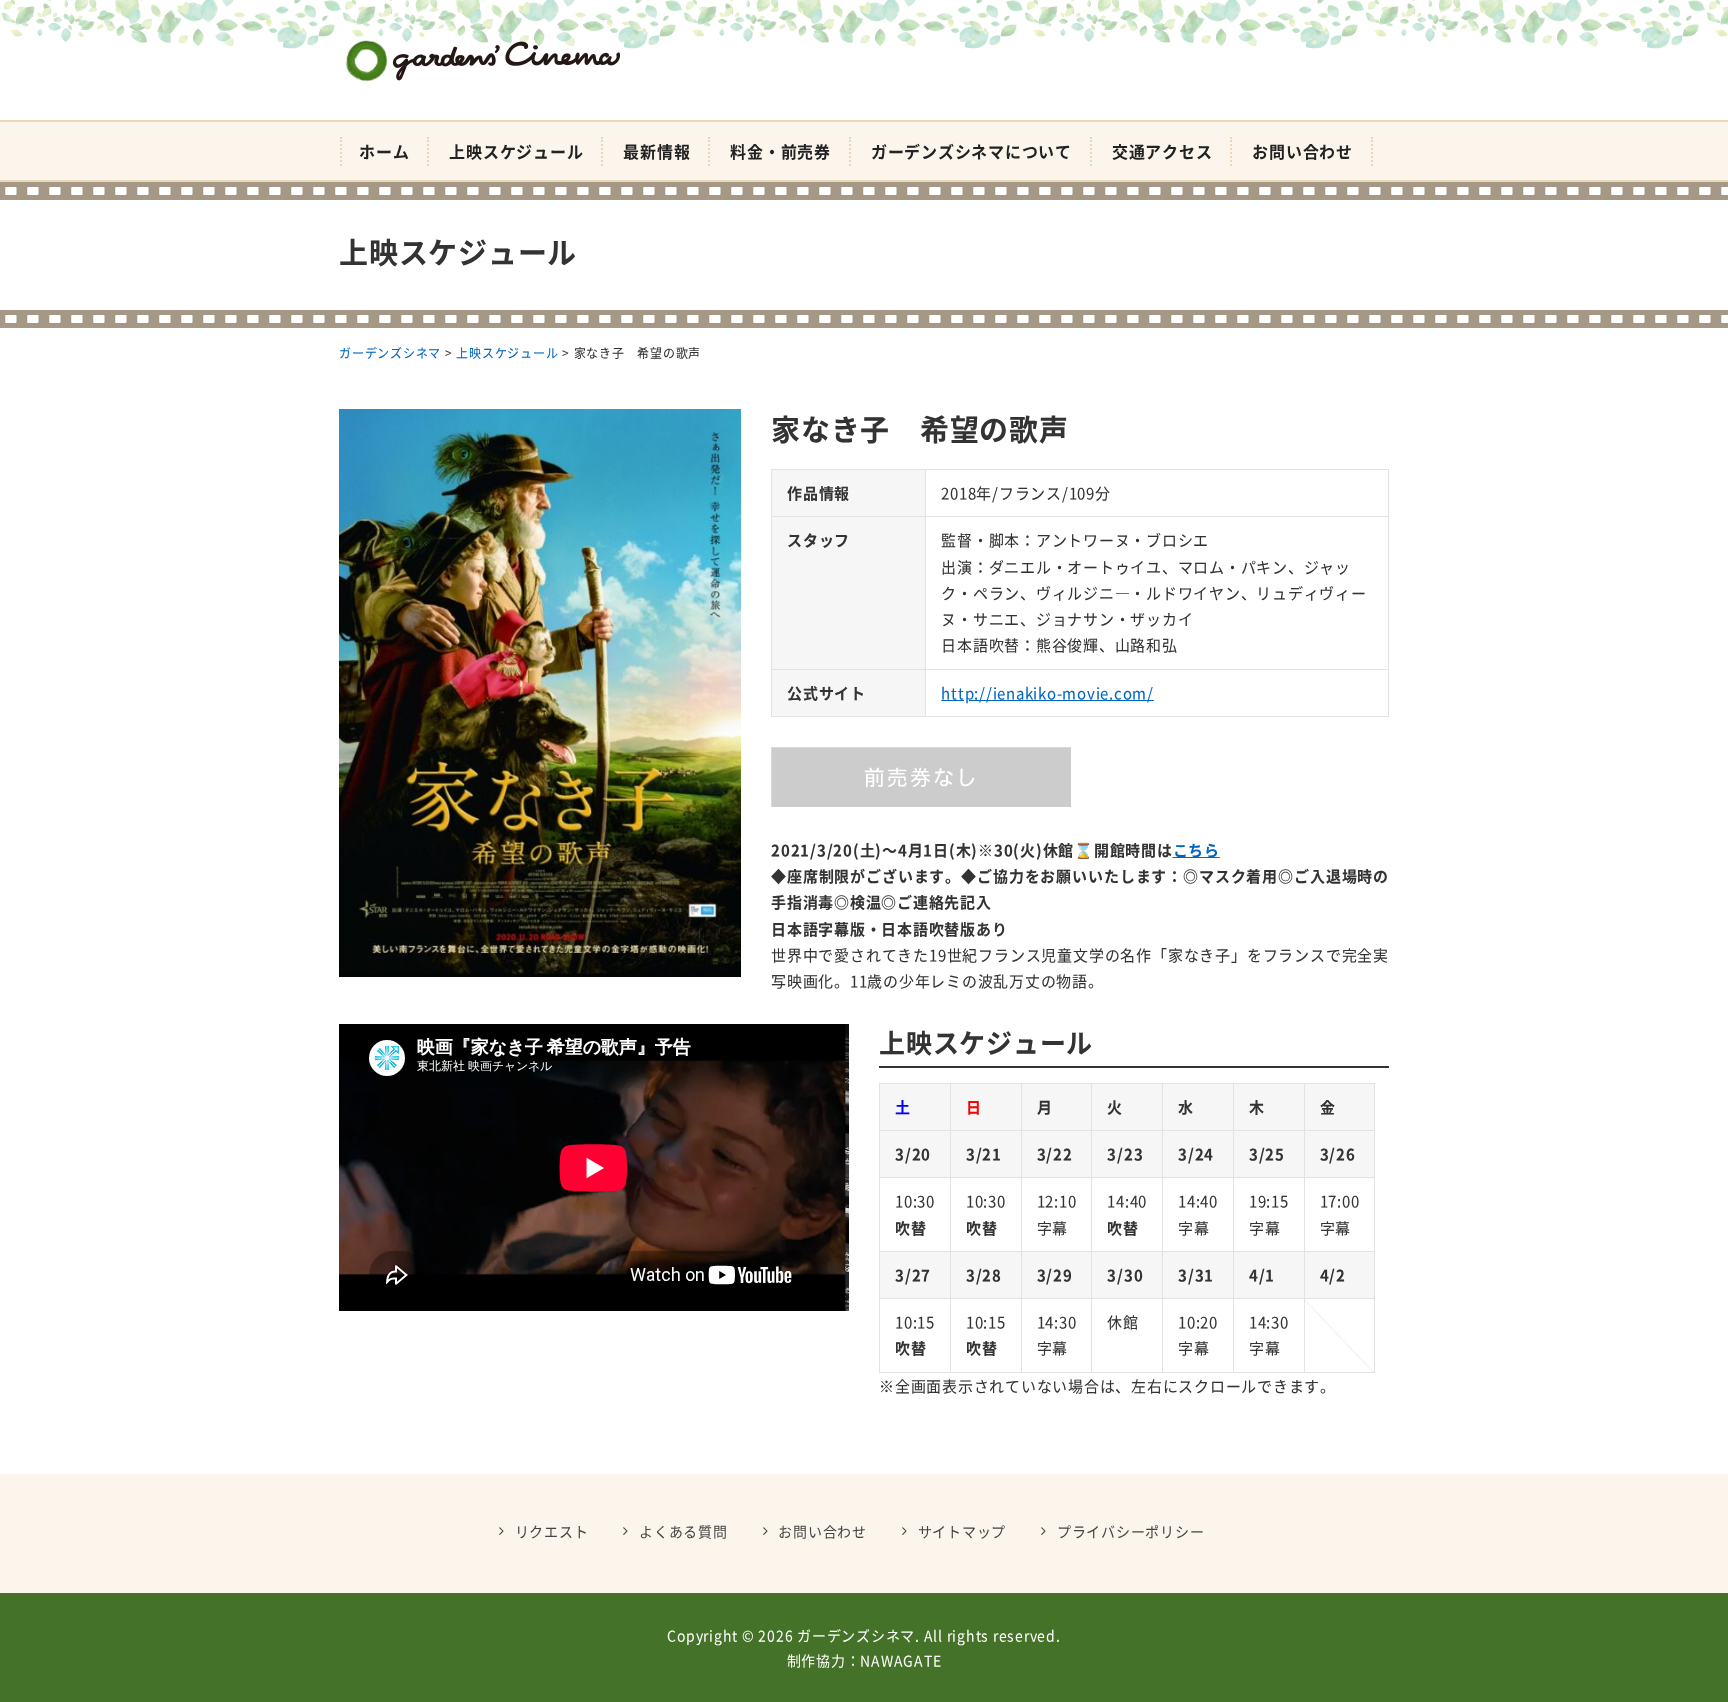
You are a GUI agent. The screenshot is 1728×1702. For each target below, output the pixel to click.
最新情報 (656, 151)
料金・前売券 (780, 151)
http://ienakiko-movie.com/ (1047, 693)
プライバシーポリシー (1131, 1531)
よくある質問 (683, 1531)
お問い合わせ (1302, 151)
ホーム (384, 151)
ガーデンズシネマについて (971, 151)
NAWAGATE (900, 1660)
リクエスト (552, 1531)
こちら (1196, 850)
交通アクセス (1162, 151)
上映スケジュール (516, 151)
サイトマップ (962, 1531)
